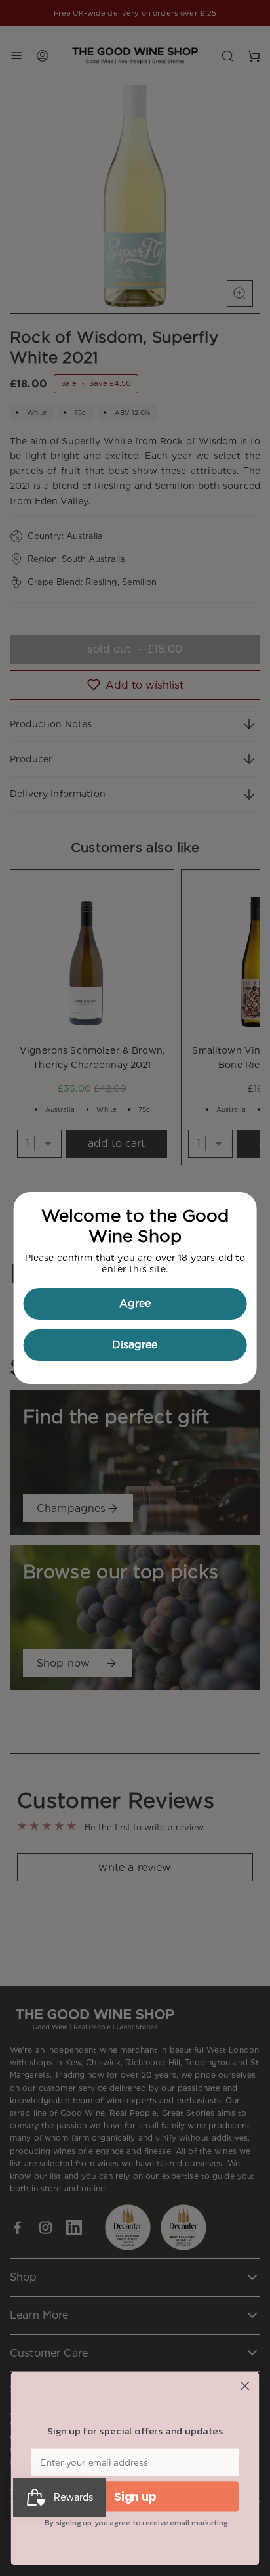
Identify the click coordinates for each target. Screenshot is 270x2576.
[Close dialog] (245, 2386)
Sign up (135, 2497)
